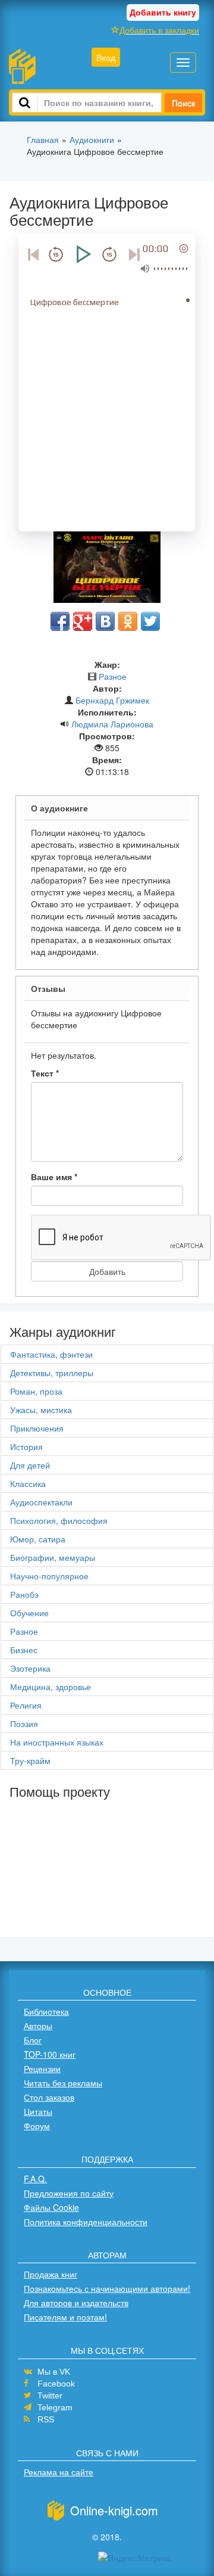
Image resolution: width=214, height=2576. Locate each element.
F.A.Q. (35, 2179)
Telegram (55, 2407)
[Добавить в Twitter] (150, 621)
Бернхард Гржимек (112, 700)
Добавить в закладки (159, 30)
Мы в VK (54, 2372)
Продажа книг (51, 2274)
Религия (26, 1705)
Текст (45, 1073)
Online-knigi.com (114, 2510)
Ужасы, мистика (41, 1410)
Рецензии (42, 2068)
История (26, 1446)
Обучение (29, 1613)
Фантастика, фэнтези (51, 1354)
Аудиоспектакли (41, 1502)
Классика (28, 1483)
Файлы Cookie (51, 2207)
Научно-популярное (49, 1576)
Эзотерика (30, 1668)
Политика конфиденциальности (86, 2222)
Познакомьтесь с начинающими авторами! (107, 2288)
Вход (106, 57)
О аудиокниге (59, 808)
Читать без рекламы (63, 2083)
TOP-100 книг (50, 2054)
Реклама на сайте (59, 2472)
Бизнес (24, 1650)
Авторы (38, 2026)
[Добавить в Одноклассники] (128, 621)
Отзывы (48, 988)
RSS (46, 2419)
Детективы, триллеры (52, 1373)
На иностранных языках (57, 1742)
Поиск (183, 102)
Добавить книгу (163, 12)
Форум (37, 2126)
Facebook (56, 2384)
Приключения (37, 1428)
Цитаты (38, 2111)
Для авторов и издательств (76, 2303)
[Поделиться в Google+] (83, 621)
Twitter (50, 2395)
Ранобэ (24, 1594)
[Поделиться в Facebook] (60, 621)
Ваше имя (54, 1177)
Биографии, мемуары (53, 1557)
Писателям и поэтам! (65, 2317)
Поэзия (24, 1723)
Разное (113, 676)
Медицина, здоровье (51, 1687)
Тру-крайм (30, 1760)
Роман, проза (36, 1391)
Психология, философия (59, 1520)
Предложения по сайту (69, 2193)
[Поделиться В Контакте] (105, 621)
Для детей (30, 1465)
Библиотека (46, 2011)
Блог (33, 2040)
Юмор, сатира (38, 1539)
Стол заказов (49, 2097)
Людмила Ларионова (112, 724)
